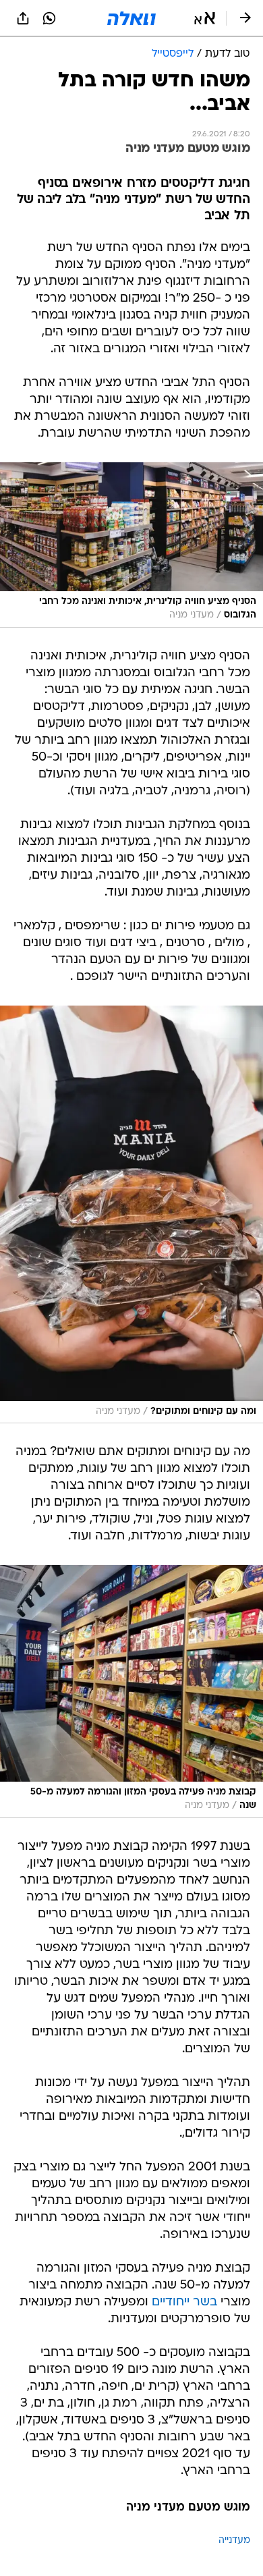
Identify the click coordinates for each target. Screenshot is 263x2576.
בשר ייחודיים (184, 2302)
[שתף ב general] (23, 18)
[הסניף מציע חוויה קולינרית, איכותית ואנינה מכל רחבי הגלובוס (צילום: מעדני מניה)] (131, 545)
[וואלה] (131, 18)
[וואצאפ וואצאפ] (49, 18)
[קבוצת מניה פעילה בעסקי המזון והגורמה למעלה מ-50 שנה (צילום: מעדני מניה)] (131, 1692)
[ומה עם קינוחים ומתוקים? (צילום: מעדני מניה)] (131, 1214)
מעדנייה (234, 2541)
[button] (205, 18)
